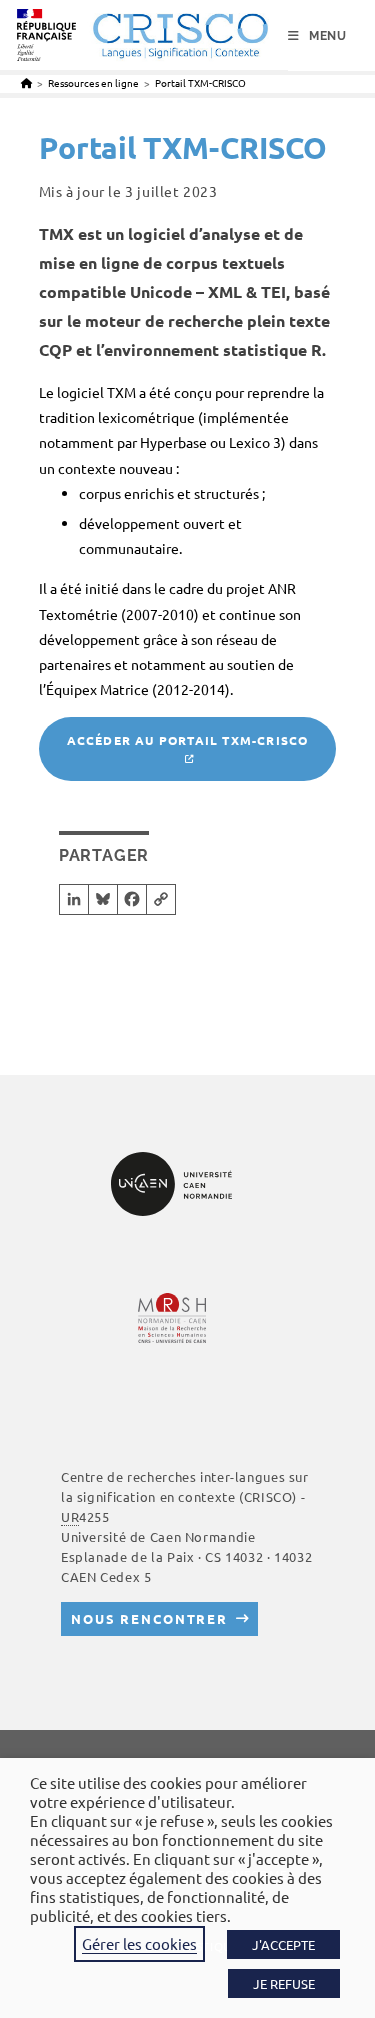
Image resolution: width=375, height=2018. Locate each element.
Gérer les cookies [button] (139, 1943)
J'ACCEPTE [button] (283, 1944)
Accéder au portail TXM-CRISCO (188, 740)
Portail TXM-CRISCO (200, 82)
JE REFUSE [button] (284, 1983)
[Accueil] (26, 82)
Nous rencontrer (149, 1618)
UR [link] (70, 1516)
